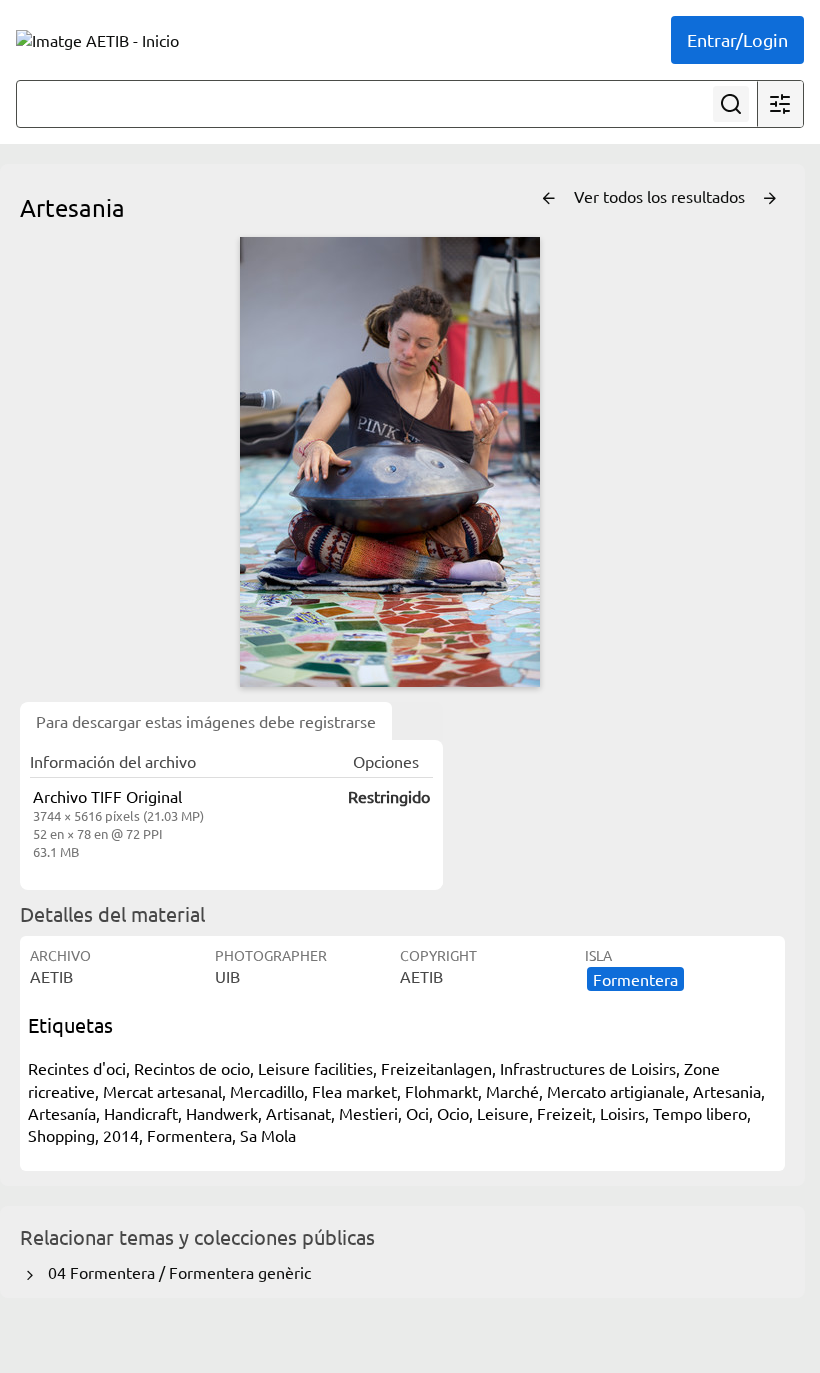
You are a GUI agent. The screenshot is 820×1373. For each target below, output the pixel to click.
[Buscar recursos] (731, 104)
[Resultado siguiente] (770, 199)
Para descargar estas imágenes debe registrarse (206, 721)
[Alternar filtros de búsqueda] (780, 104)
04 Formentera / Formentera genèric (175, 1272)
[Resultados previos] (549, 199)
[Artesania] (390, 462)
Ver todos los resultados (661, 196)
